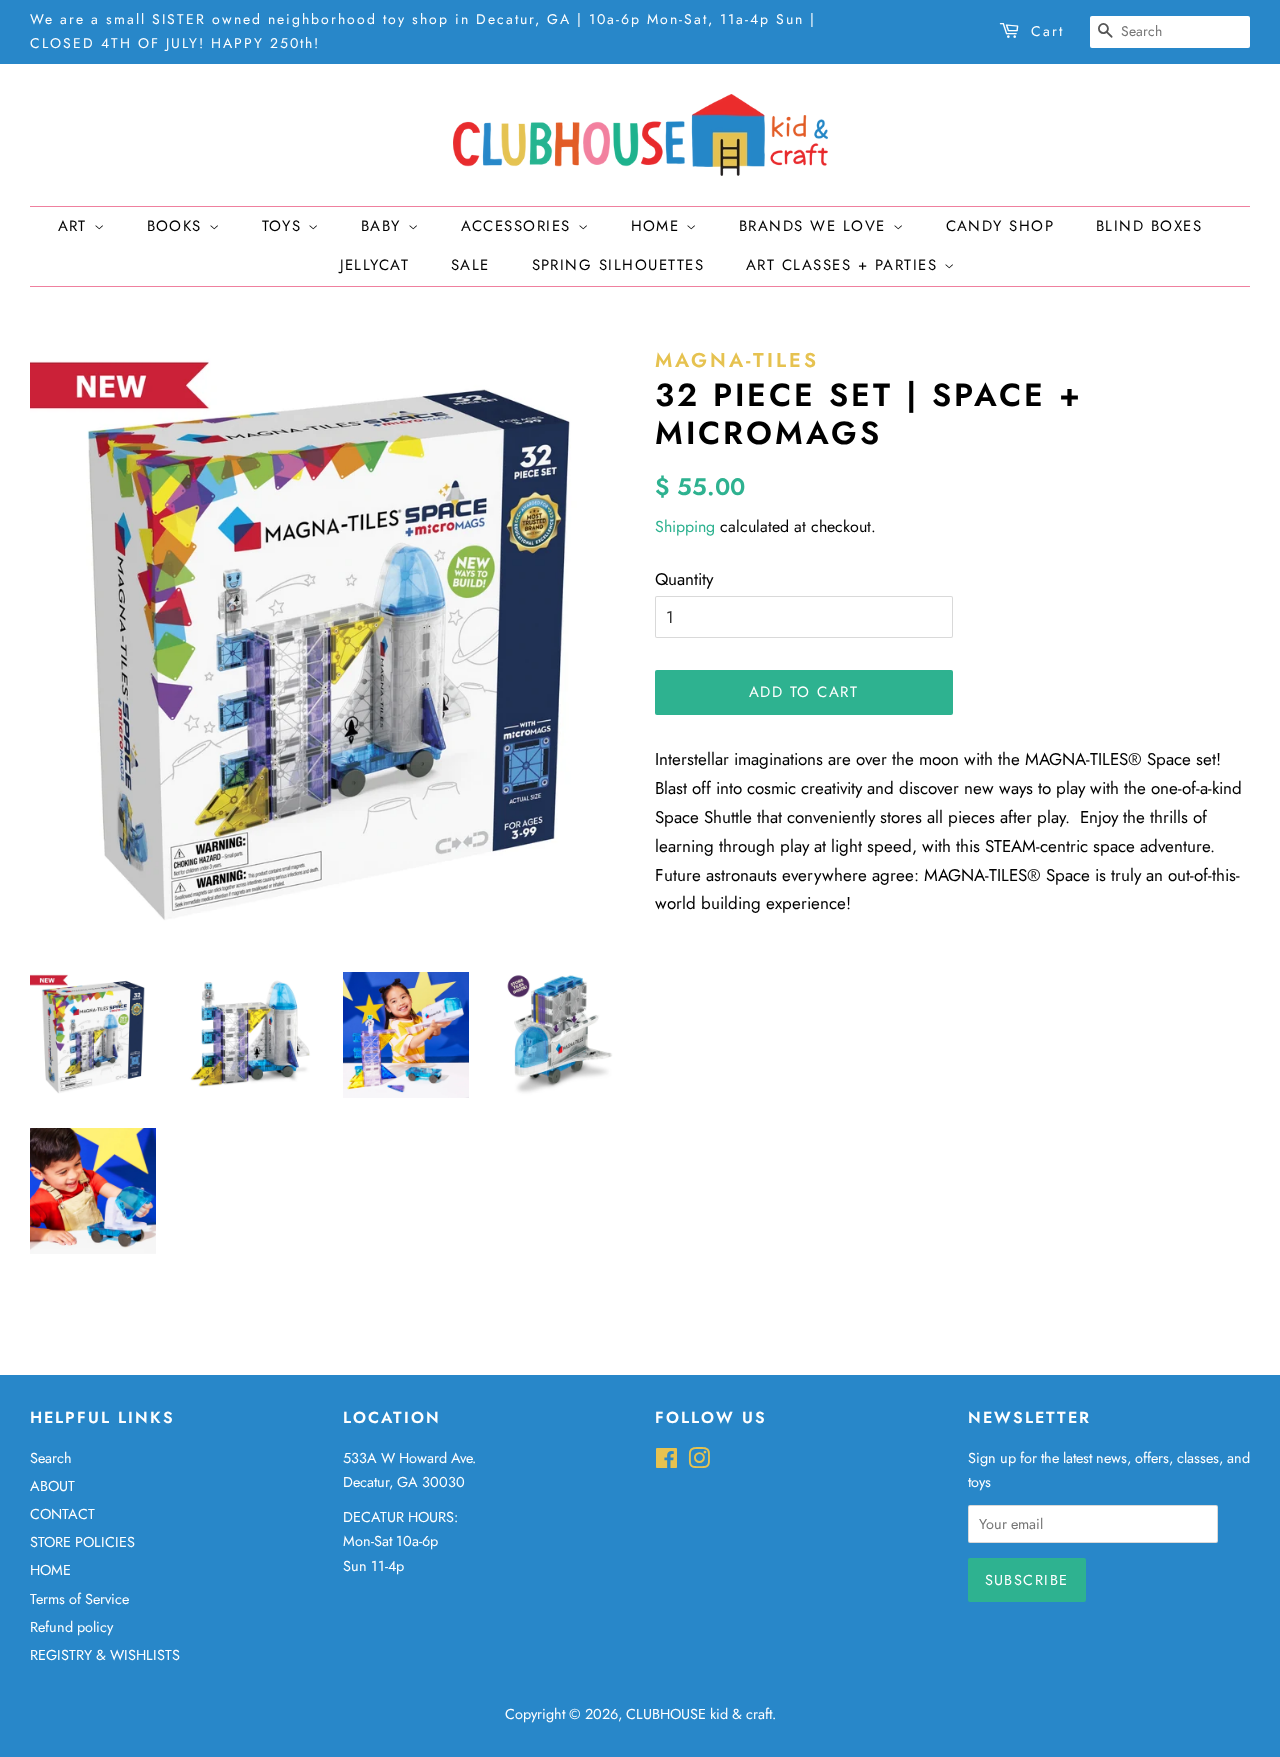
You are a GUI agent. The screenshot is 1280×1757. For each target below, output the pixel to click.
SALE (470, 265)
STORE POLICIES (82, 1542)
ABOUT (52, 1486)
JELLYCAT (375, 265)
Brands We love (816, 226)
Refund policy (71, 1627)
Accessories (519, 226)
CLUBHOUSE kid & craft (699, 1714)
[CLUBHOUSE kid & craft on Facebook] (666, 1462)
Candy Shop (1000, 226)
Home (659, 226)
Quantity (684, 579)
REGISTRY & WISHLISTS (105, 1655)
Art (76, 226)
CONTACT (62, 1514)
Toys (285, 226)
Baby (384, 226)
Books (178, 226)
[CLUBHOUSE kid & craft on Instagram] (699, 1462)
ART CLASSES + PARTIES (845, 265)
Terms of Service (79, 1599)
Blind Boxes (1149, 226)
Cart (1047, 31)
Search (51, 1458)
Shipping (685, 526)
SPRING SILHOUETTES (618, 265)
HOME (50, 1570)
